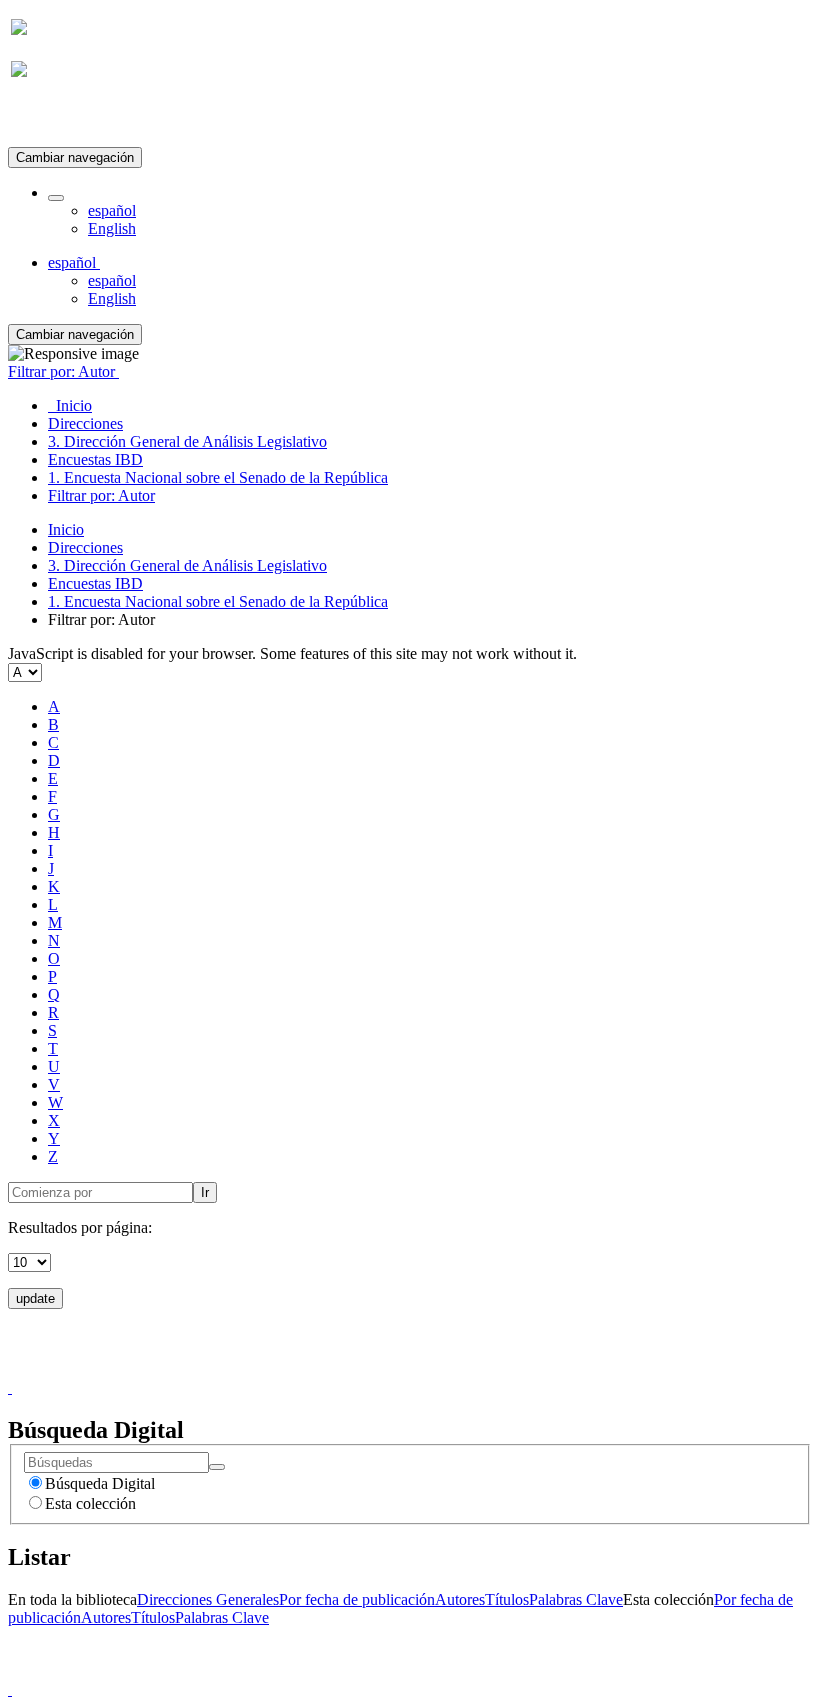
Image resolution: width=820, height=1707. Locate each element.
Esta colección (90, 1503)
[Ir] (217, 1467)
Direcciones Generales (208, 1599)
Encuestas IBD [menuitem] (95, 459)
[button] (56, 198)
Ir (205, 1192)
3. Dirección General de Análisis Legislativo (187, 565)
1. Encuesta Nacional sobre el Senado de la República (218, 601)
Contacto (366, 1369)
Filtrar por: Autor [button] (63, 371)
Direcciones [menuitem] (85, 423)
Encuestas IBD (95, 583)
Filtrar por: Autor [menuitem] (101, 495)
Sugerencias (444, 1369)
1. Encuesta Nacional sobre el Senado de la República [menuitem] (218, 477)
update (35, 1298)
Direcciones (85, 547)
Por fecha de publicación (357, 1599)
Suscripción (48, 118)
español (112, 210)
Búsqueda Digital (100, 1483)
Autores (460, 1599)
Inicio (66, 529)
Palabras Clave (576, 1599)
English (112, 228)
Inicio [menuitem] (70, 405)
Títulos (507, 1599)
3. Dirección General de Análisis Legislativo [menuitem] (187, 441)
